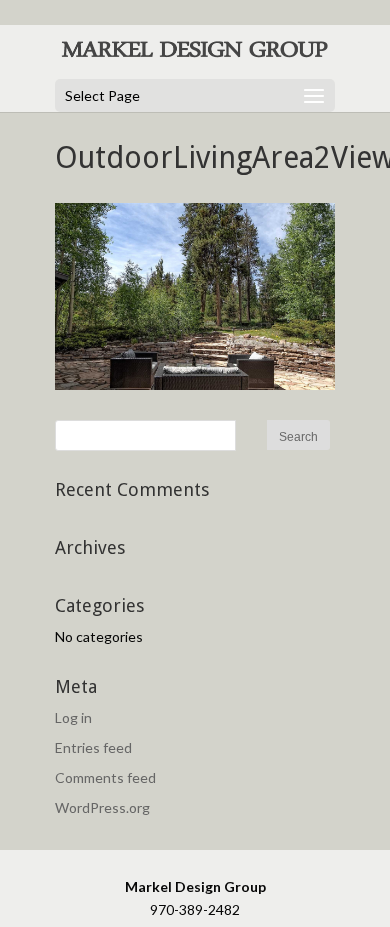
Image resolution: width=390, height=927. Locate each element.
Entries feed (93, 747)
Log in (73, 717)
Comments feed (105, 777)
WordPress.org (102, 807)
